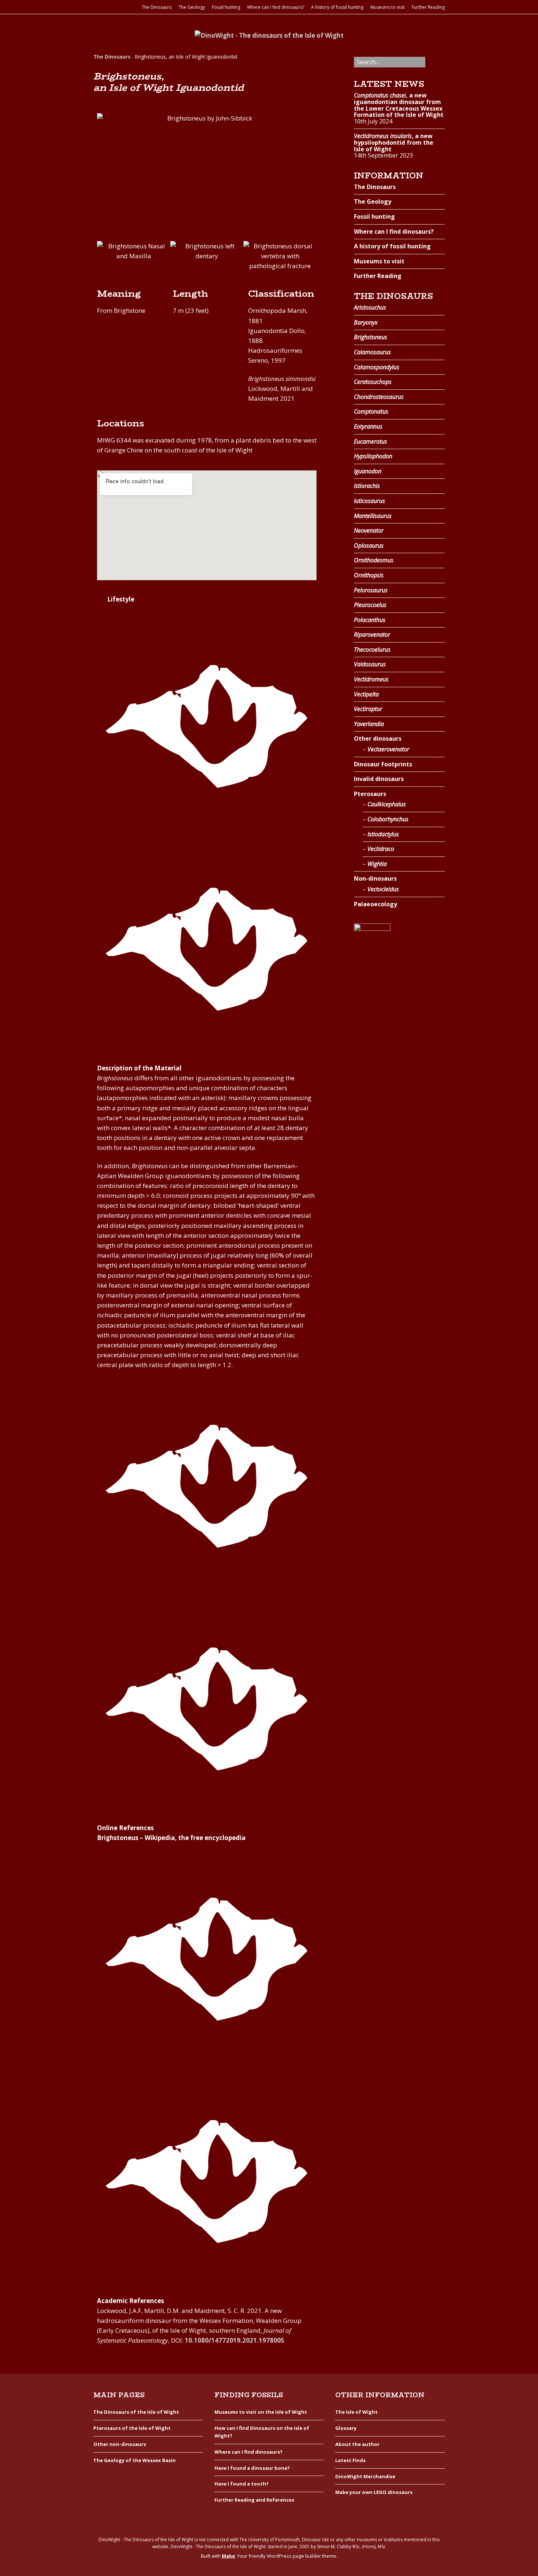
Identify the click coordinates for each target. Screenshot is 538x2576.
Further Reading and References (254, 2500)
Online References (125, 1828)
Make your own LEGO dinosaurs (374, 2492)
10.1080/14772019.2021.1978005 (235, 2340)
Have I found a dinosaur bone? (252, 2468)
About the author (357, 2444)
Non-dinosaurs (375, 878)
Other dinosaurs (378, 739)
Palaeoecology (376, 904)
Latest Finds (350, 2460)
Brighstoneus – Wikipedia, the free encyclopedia (171, 1838)
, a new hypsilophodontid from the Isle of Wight (394, 142)
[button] (104, 256)
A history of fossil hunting (337, 7)
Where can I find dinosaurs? (276, 7)
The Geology (192, 7)
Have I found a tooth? (242, 2484)
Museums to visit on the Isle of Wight (261, 2412)
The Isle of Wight (356, 2412)
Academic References (130, 2301)
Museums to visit (388, 7)
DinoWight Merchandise (365, 2476)
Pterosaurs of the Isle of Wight (132, 2428)
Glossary (346, 2428)
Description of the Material (139, 1068)
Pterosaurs (370, 794)
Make (228, 2556)
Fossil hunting (226, 7)
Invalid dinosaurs (379, 779)
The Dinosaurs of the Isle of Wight (136, 2412)
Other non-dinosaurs (120, 2444)
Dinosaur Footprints (383, 764)
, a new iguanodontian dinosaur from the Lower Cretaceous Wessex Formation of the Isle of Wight (399, 105)
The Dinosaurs (157, 7)
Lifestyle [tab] (121, 599)
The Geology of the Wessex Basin (134, 2460)
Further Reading (428, 7)
